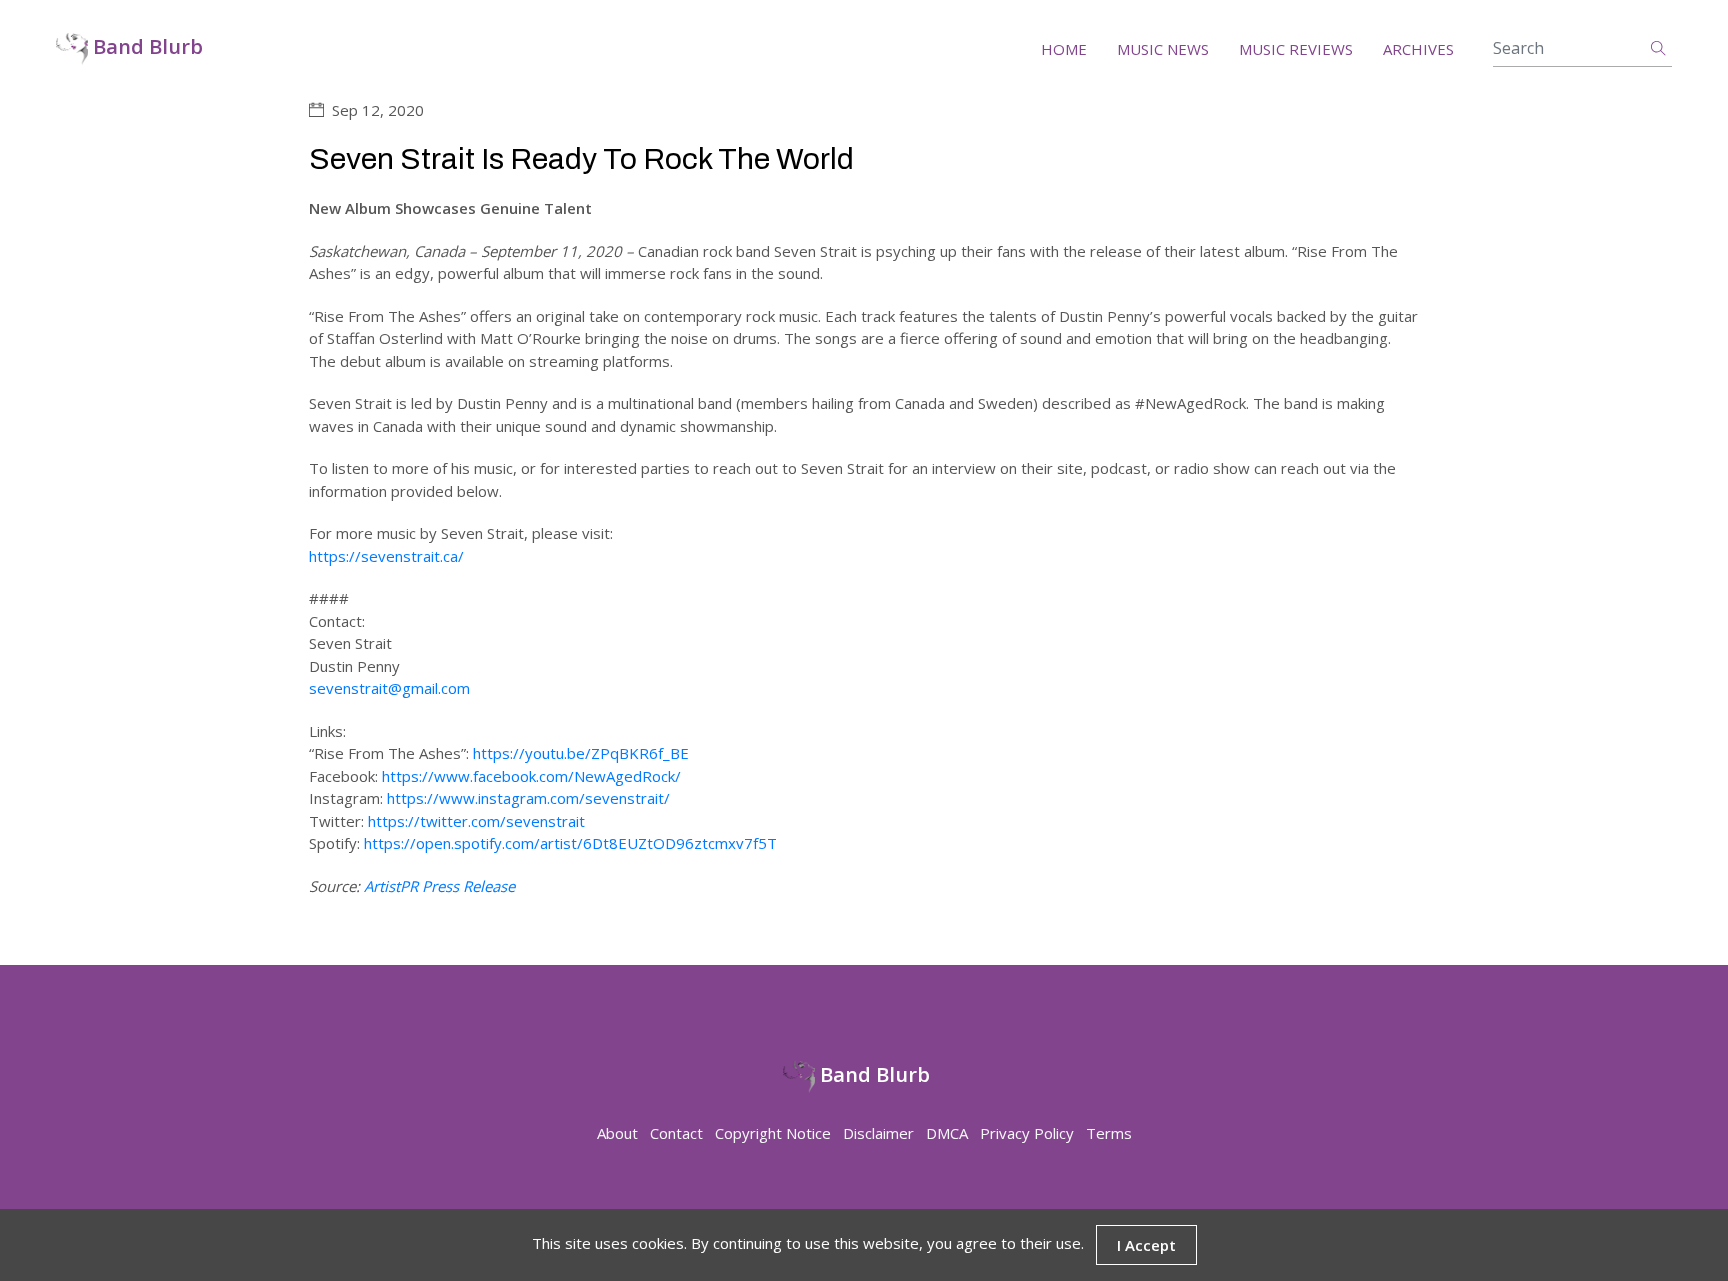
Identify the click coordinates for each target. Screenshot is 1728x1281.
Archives (1418, 49)
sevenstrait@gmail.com (389, 688)
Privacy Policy (1027, 1133)
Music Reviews (1296, 49)
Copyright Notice (773, 1133)
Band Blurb (145, 47)
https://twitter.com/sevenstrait (476, 821)
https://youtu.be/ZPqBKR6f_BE (581, 753)
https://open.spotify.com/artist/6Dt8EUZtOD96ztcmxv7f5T (570, 843)
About (617, 1133)
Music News (1163, 49)
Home (1064, 49)
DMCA (947, 1133)
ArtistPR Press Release (439, 886)
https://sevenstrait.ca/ (386, 556)
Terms (1109, 1133)
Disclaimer (878, 1133)
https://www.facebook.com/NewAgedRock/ (531, 776)
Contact (676, 1133)
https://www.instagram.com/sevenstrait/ (528, 798)
